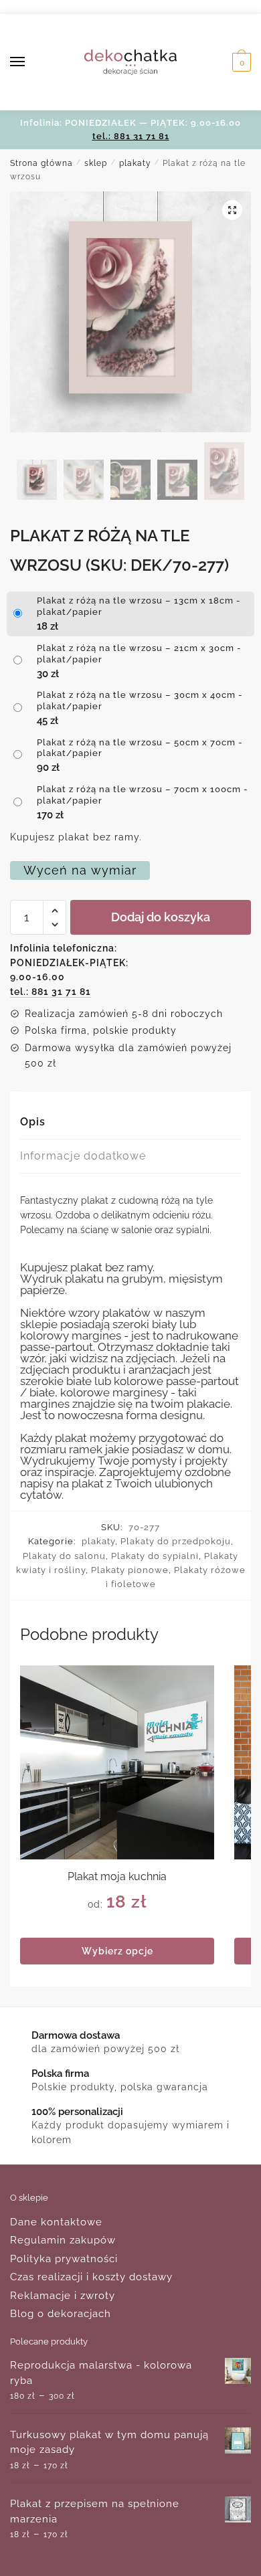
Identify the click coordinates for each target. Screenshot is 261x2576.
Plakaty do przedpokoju (176, 1541)
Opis (33, 1122)
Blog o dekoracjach (61, 2314)
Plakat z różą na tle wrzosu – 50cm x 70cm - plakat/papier (140, 748)
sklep (96, 163)
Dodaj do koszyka (161, 917)
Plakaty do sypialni (155, 1556)
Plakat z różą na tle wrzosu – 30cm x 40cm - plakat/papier (140, 701)
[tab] (130, 1122)
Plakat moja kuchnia (117, 1876)
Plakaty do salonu (64, 1556)
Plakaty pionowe (130, 1570)
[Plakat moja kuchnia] (117, 1762)
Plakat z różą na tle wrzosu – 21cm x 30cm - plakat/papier (139, 654)
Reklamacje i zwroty (63, 2296)
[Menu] (30, 62)
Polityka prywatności (64, 2259)
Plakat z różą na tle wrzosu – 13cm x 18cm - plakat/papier (139, 606)
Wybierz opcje (117, 1951)
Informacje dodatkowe (83, 1156)
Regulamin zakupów (63, 2240)
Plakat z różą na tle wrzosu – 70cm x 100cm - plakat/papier (143, 795)
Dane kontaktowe (56, 2222)
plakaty (135, 163)
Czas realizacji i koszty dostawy (91, 2277)
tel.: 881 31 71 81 (131, 136)
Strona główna (41, 163)
